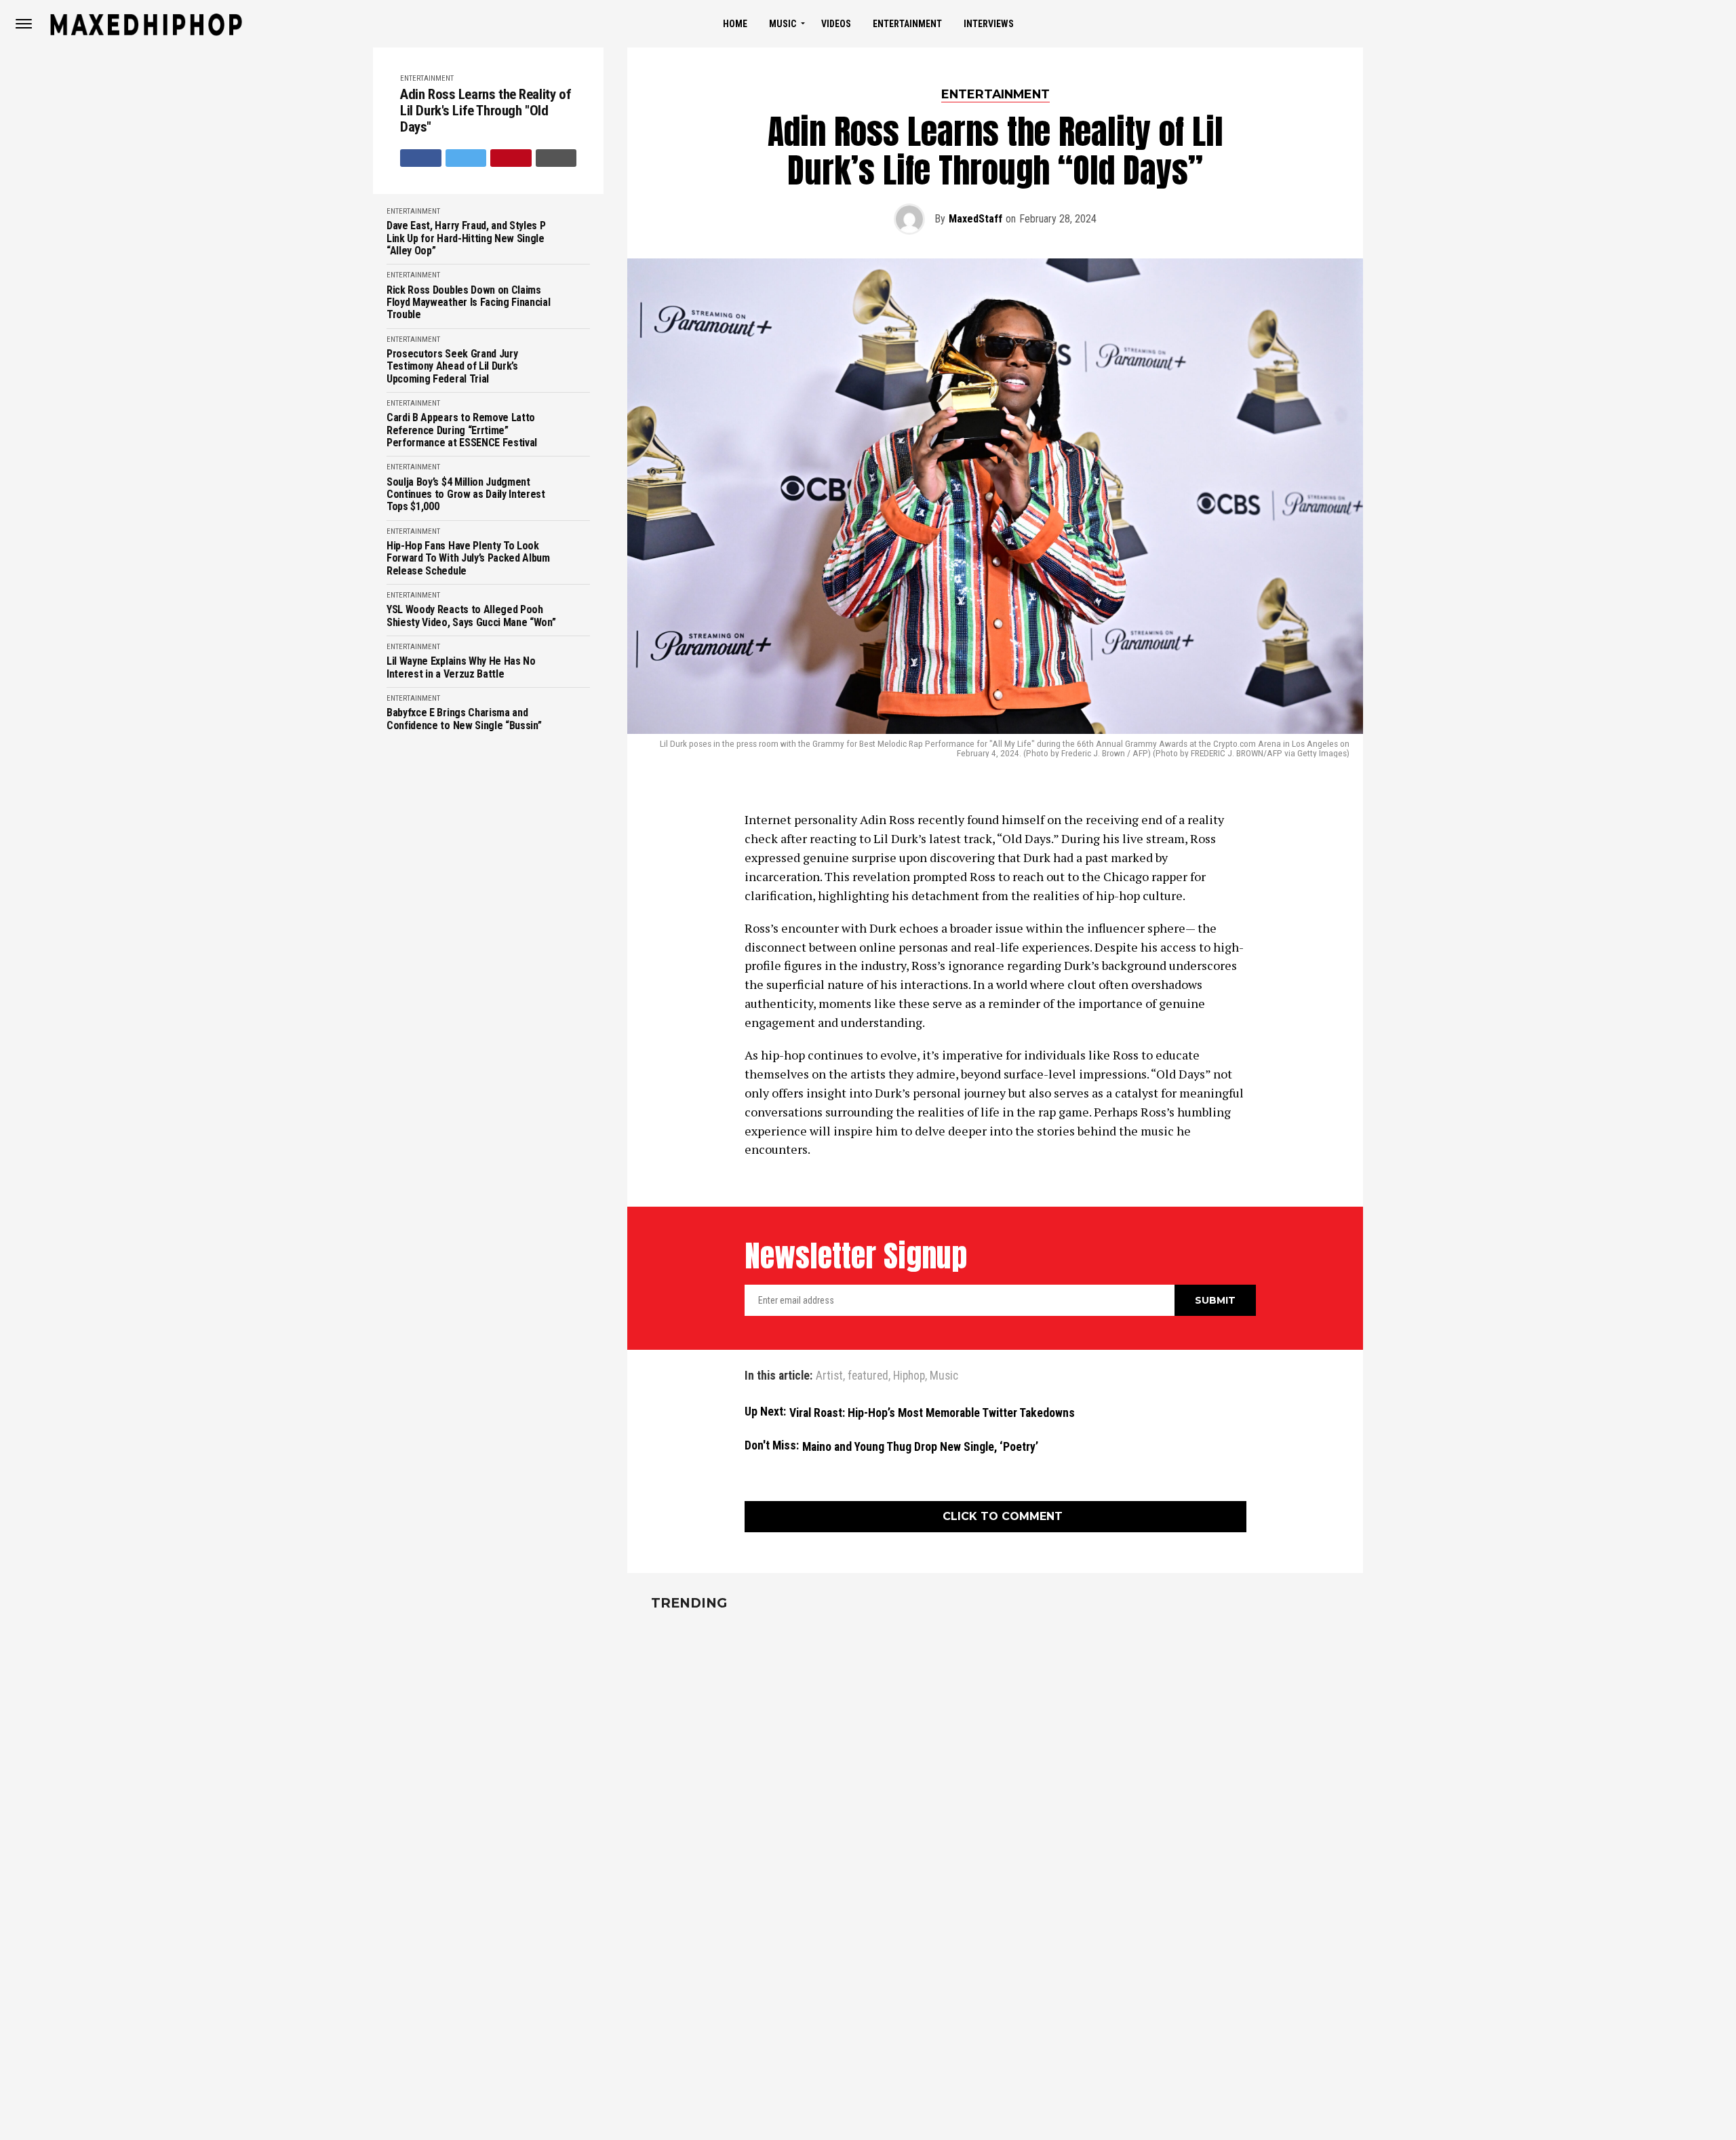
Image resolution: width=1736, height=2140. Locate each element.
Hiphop (909, 1376)
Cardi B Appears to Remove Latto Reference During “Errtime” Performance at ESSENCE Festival (462, 430)
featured (868, 1376)
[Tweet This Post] (466, 158)
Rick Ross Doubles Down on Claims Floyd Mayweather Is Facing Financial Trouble (468, 303)
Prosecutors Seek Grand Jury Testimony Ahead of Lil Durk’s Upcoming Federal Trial (452, 367)
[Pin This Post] (511, 158)
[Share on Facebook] (421, 158)
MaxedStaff (975, 219)
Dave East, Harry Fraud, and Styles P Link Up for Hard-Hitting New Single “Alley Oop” (466, 238)
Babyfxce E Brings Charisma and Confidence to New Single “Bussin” (464, 719)
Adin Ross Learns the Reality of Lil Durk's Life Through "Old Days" (486, 111)
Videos (836, 24)
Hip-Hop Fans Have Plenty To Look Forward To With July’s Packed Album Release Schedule (468, 559)
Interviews (989, 24)
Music (783, 24)
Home (735, 24)
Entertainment (907, 24)
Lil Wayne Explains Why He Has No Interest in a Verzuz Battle (461, 667)
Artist (829, 1376)
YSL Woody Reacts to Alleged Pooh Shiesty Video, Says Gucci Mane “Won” (471, 616)
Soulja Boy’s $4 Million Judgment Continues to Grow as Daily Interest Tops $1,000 (466, 495)
